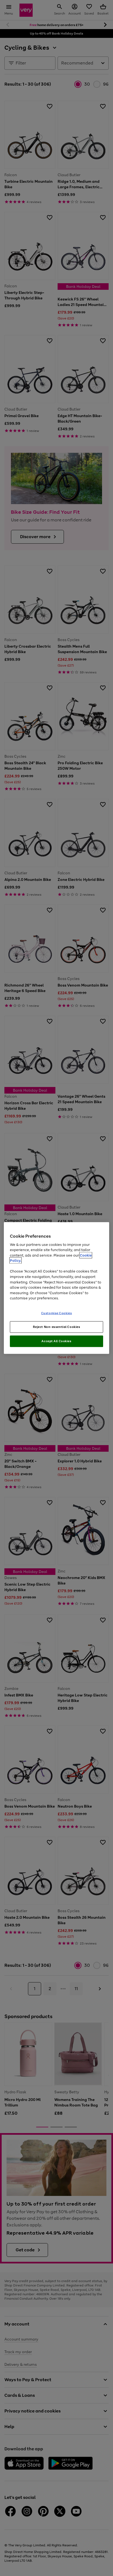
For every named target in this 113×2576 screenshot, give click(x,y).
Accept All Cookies (56, 1341)
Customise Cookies (57, 1313)
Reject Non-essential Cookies (57, 1327)
